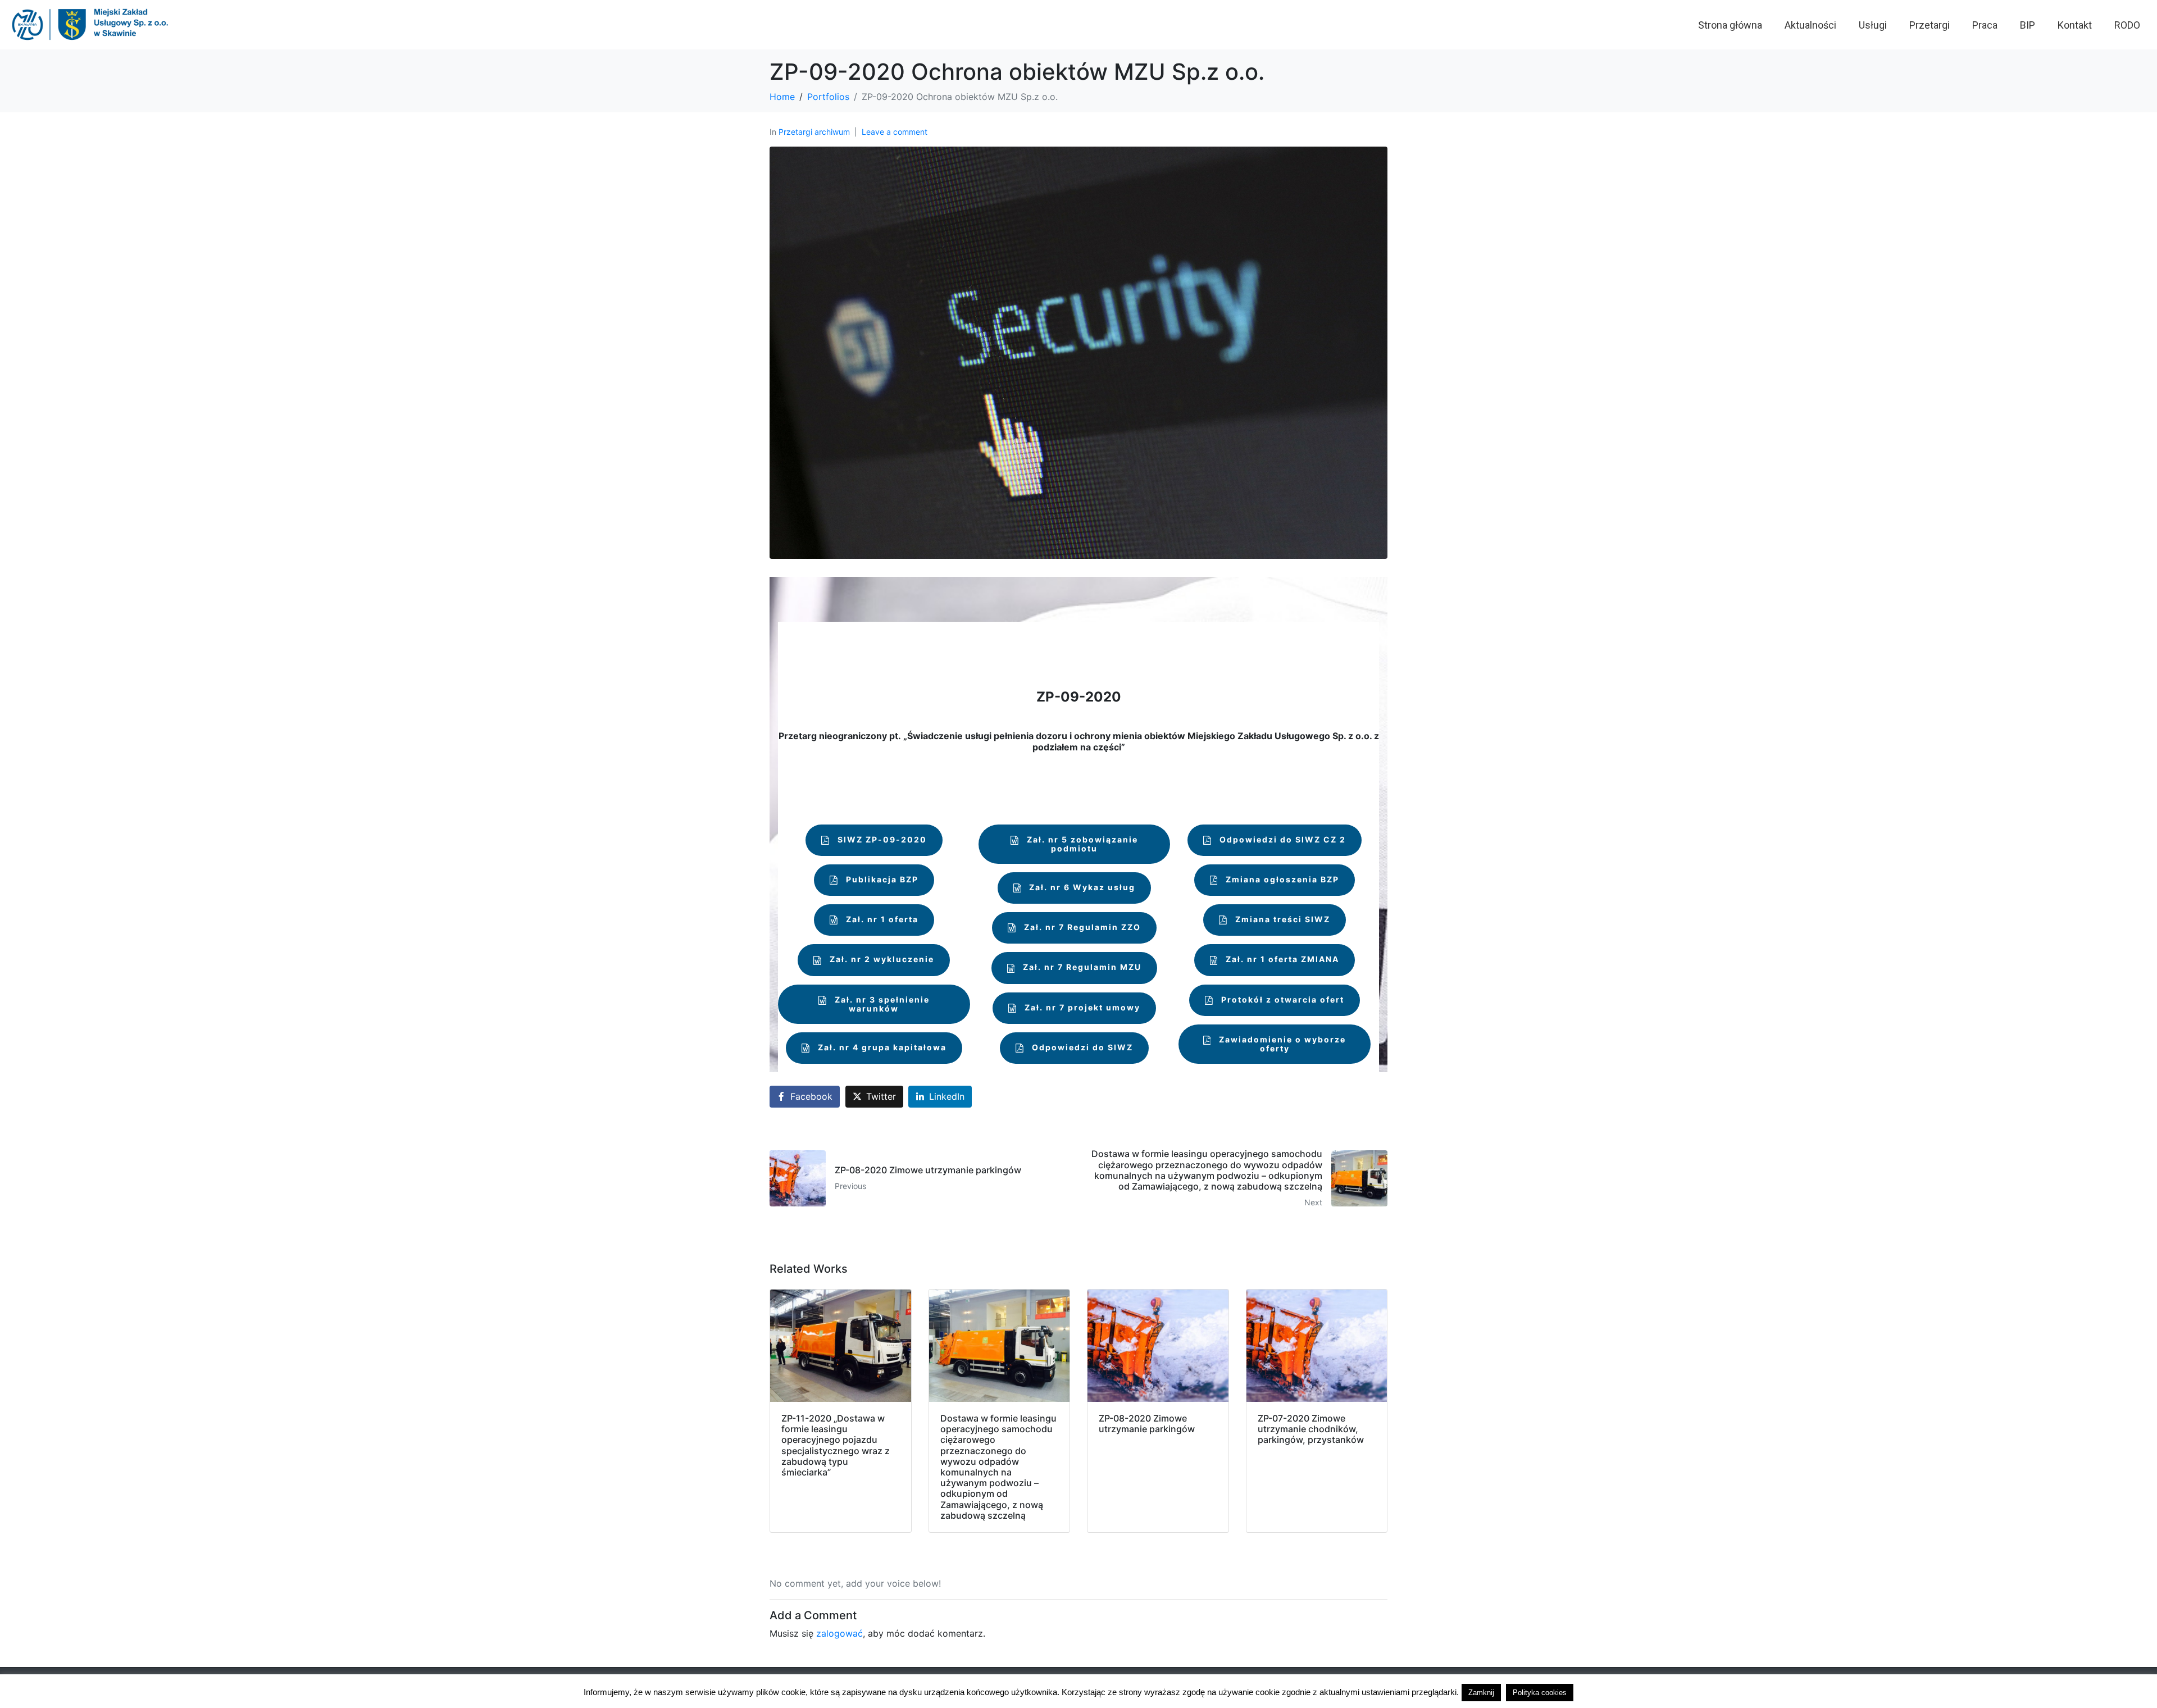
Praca (1985, 25)
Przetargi (1930, 25)
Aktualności (1810, 25)
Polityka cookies (1540, 1693)
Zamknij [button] (1481, 1693)
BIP (2028, 25)
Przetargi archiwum (814, 132)
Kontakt (2075, 25)
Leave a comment (895, 132)
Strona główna (1730, 25)
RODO (2127, 25)
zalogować (839, 1633)
